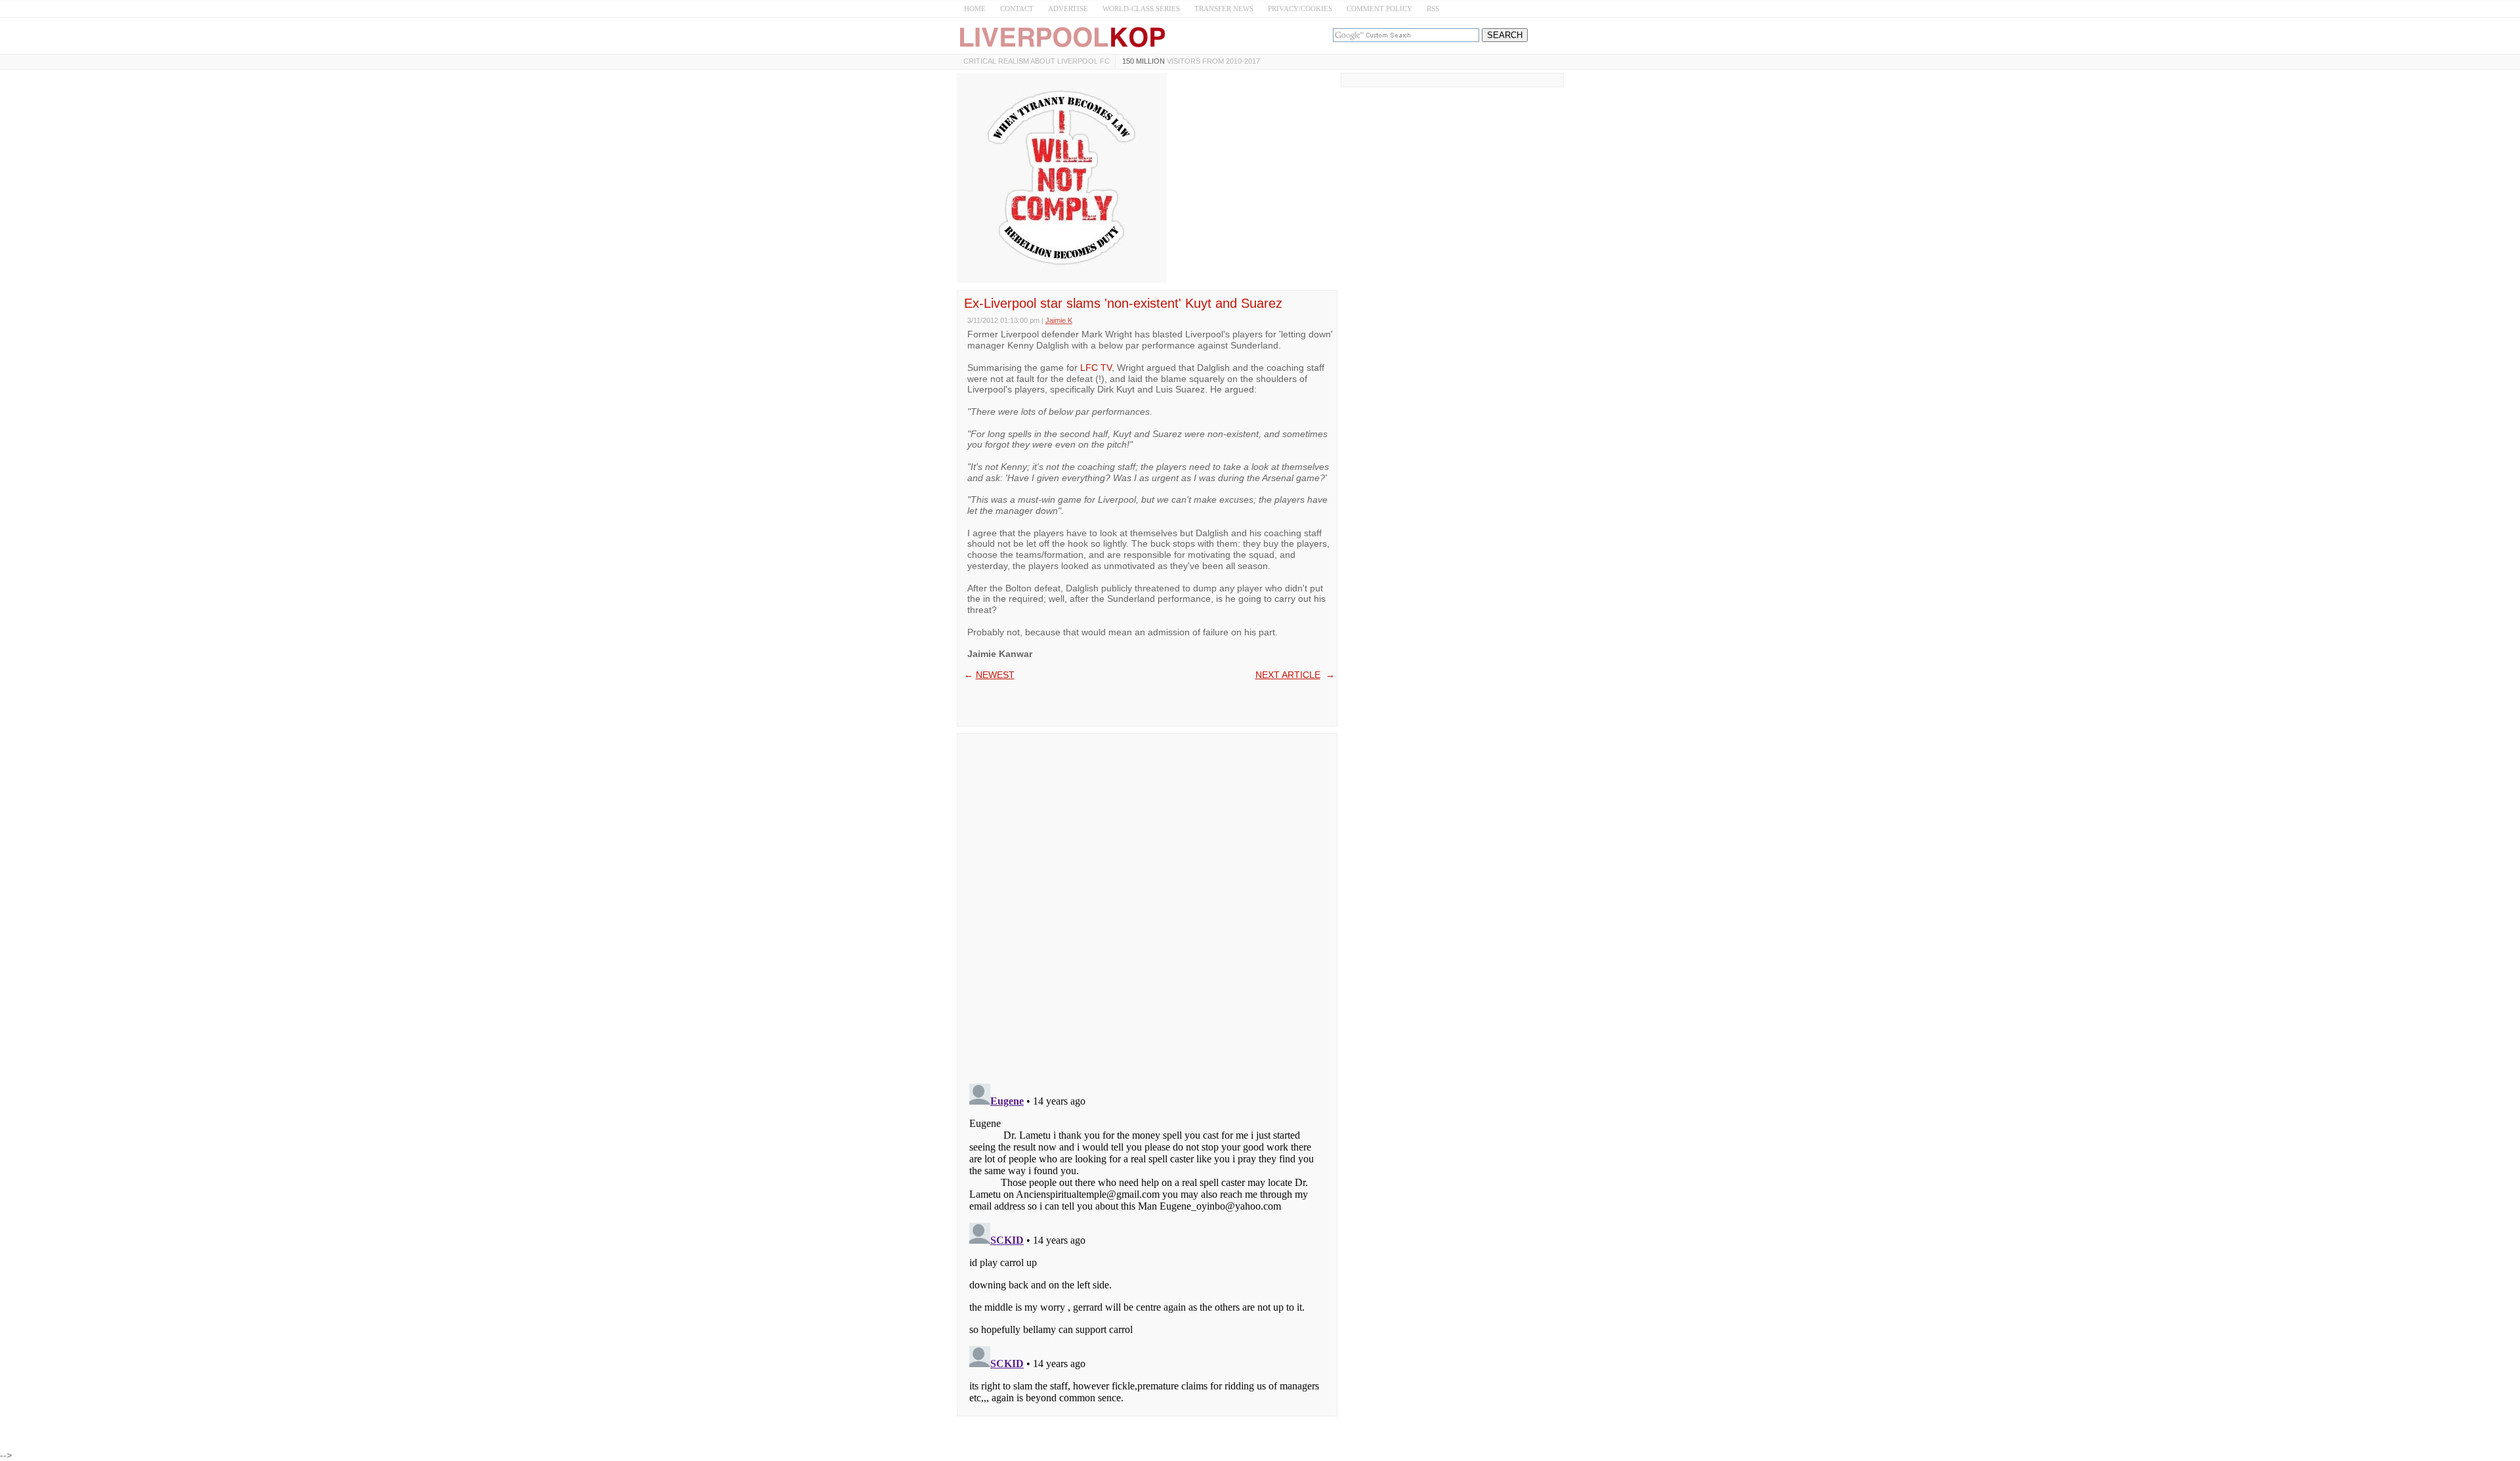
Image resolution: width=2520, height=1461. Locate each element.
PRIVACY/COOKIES (1300, 9)
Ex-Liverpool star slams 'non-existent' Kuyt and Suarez (1123, 303)
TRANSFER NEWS (1224, 9)
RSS (1433, 9)
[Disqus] (1147, 904)
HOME (975, 9)
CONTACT (1017, 9)
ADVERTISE (1068, 9)
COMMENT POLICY (1379, 9)
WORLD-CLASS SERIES (1141, 9)
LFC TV (1096, 368)
